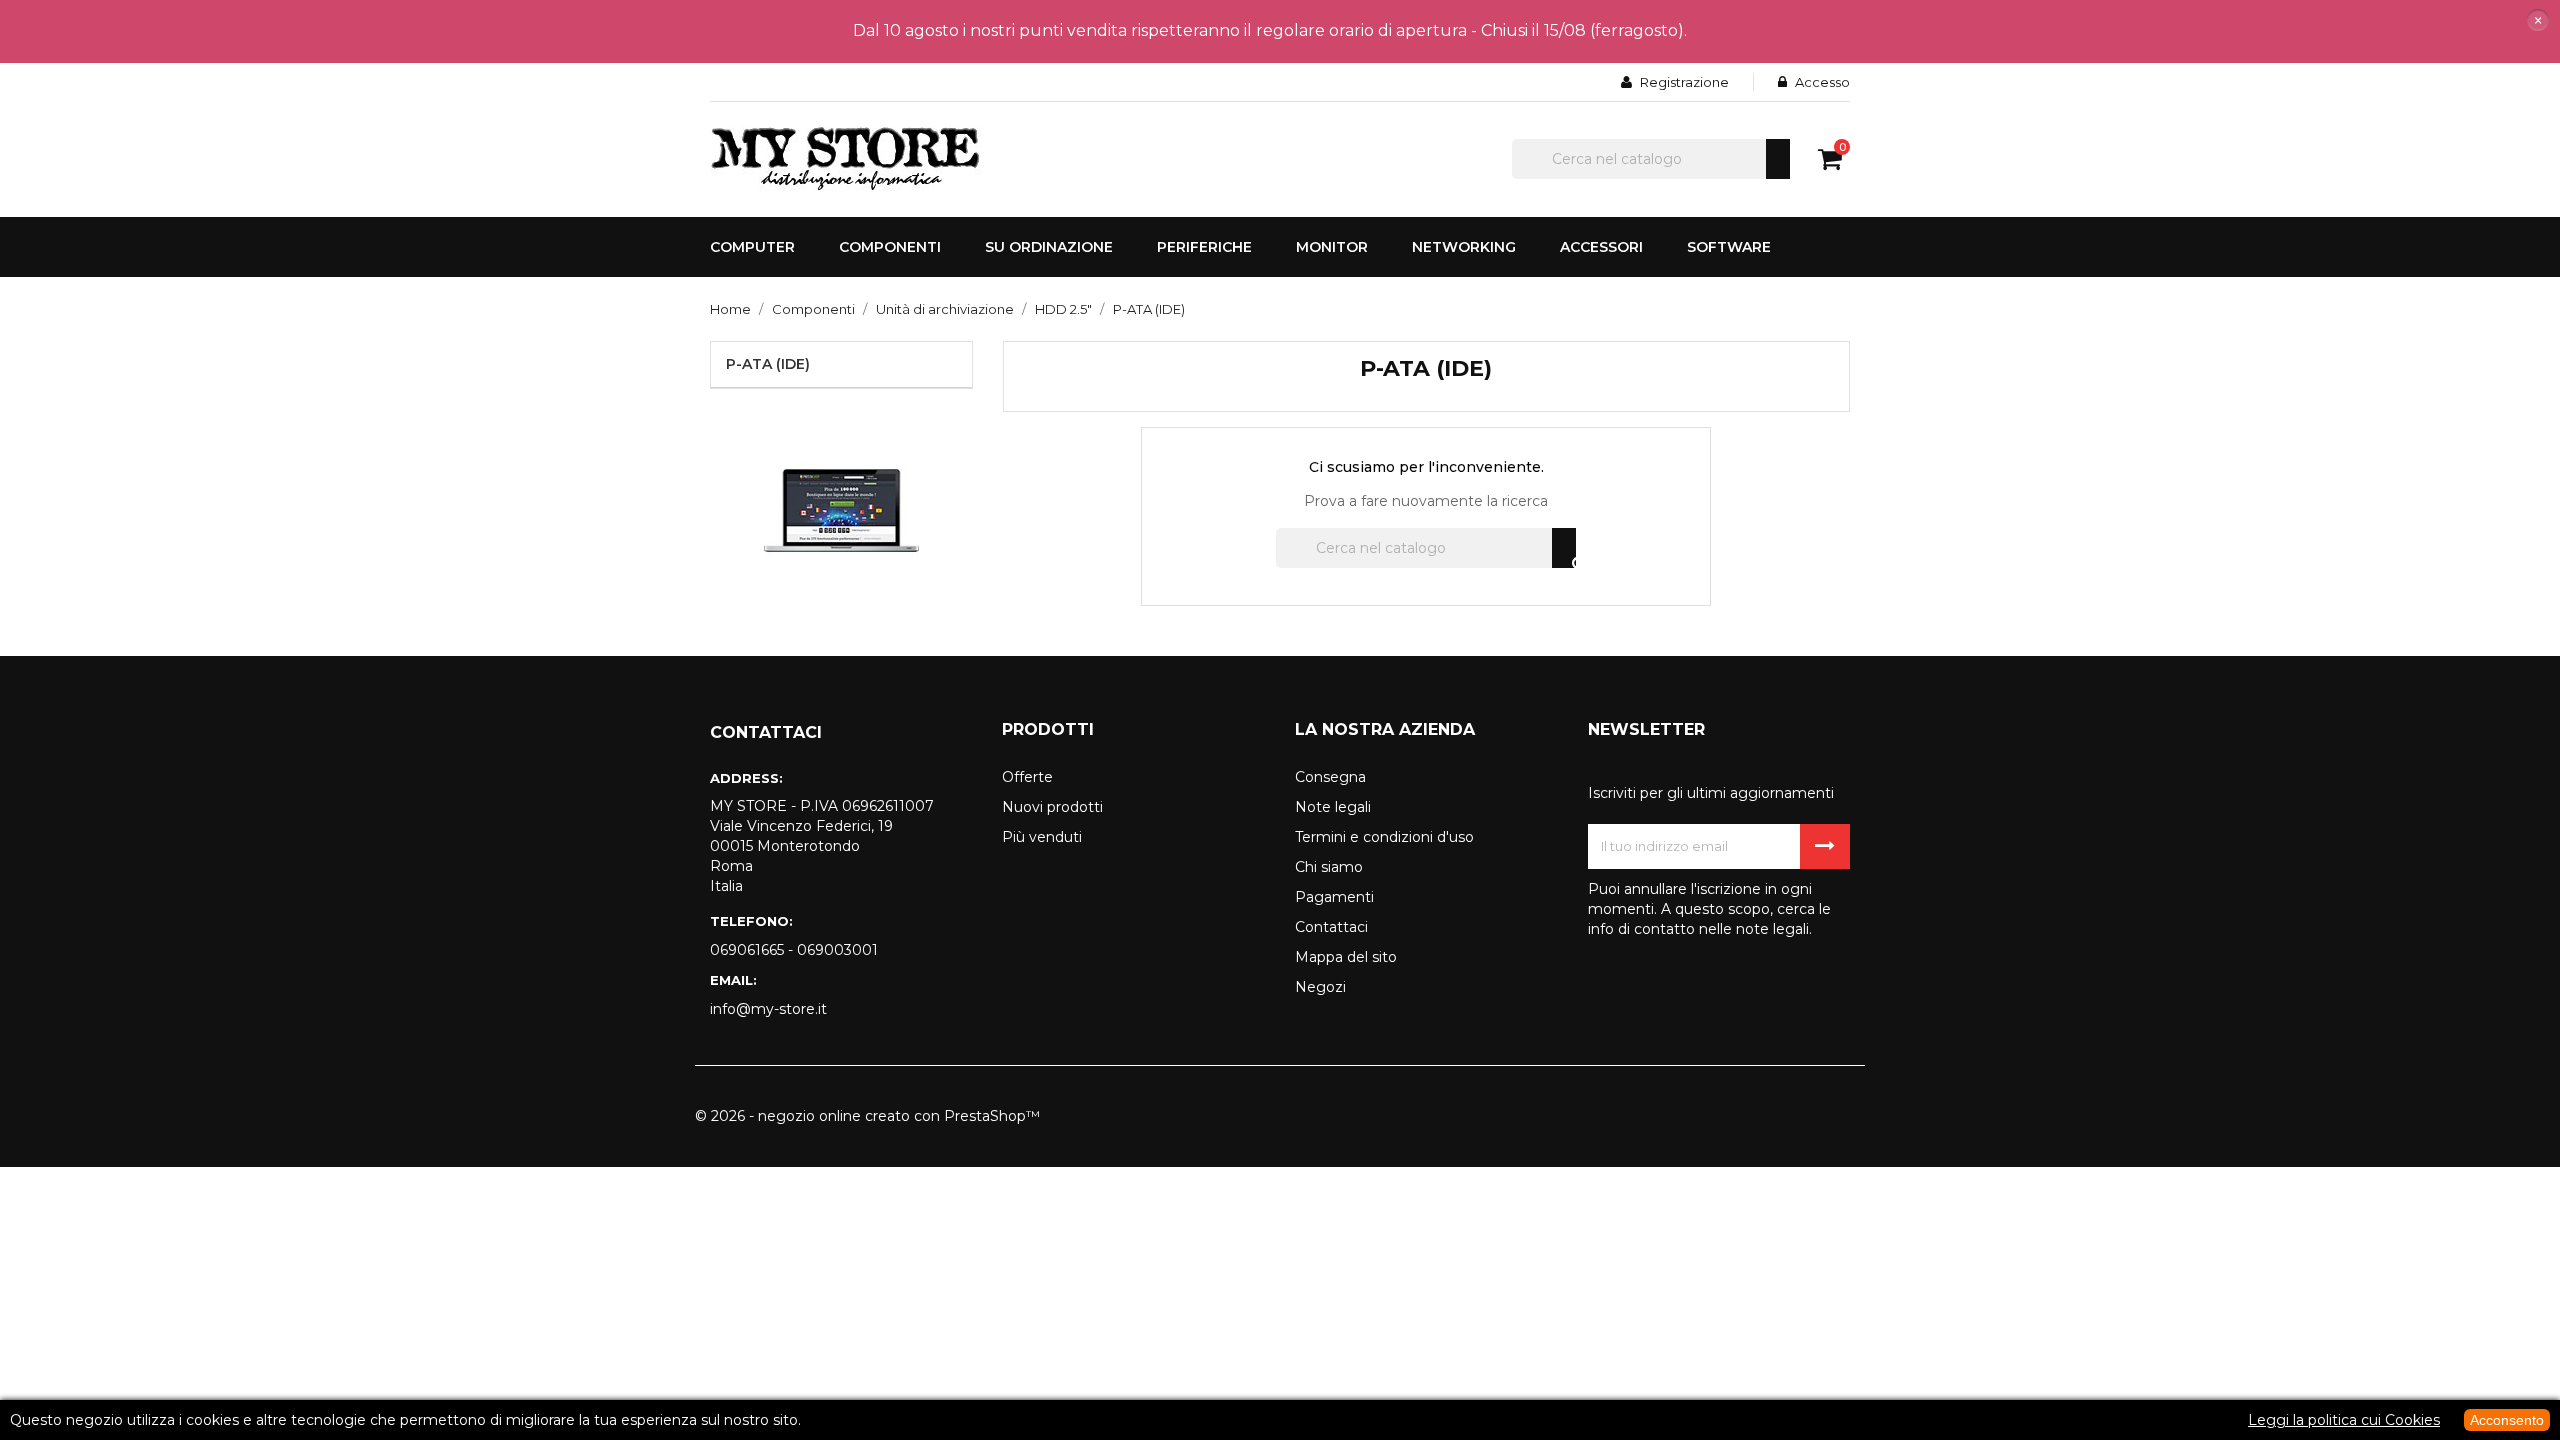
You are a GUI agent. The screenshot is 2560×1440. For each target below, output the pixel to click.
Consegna (1330, 777)
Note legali (1333, 807)
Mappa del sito (1346, 957)
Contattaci (1331, 927)
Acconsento (2507, 1420)
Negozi (1320, 987)
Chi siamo (1329, 867)
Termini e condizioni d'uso (1384, 837)
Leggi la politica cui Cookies (2344, 1420)
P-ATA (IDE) (768, 364)
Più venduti (1042, 837)
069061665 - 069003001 (794, 950)
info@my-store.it (768, 1009)
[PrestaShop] (841, 509)
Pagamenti (1334, 897)
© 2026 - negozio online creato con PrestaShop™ (867, 1116)
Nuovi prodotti (1052, 807)
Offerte (1027, 777)
